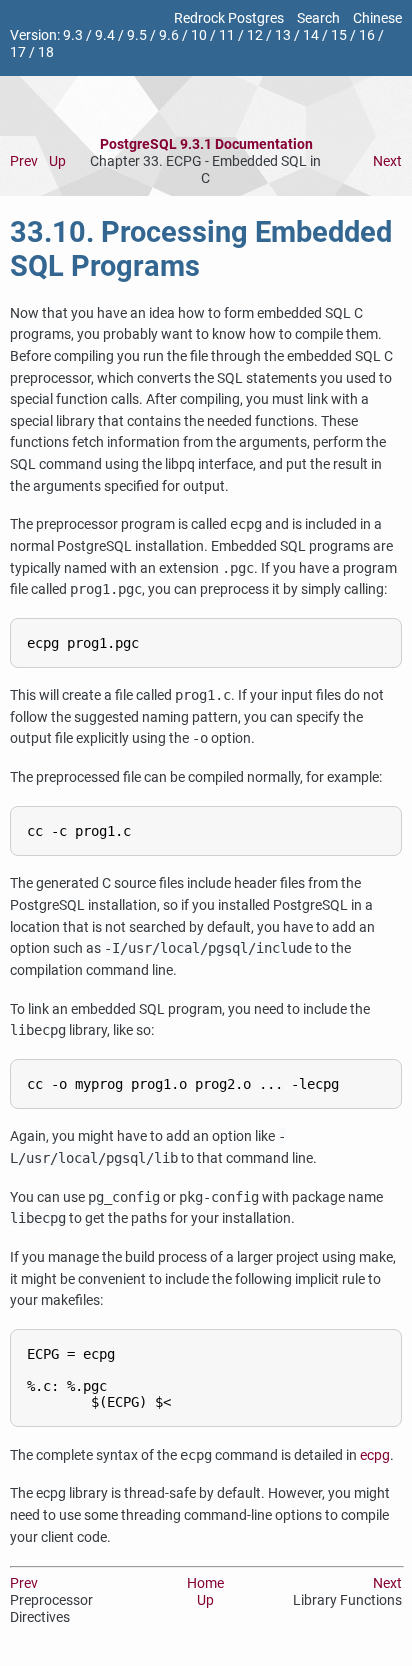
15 (339, 35)
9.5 (137, 35)
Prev (24, 161)
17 (18, 52)
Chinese (377, 18)
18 (46, 52)
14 (311, 35)
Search (318, 18)
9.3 (73, 35)
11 (227, 35)
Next (387, 161)
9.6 (169, 35)
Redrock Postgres (229, 18)
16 (367, 35)
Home (205, 1583)
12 (255, 35)
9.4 (105, 35)
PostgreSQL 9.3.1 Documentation (206, 144)
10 (199, 35)
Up (57, 161)
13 (283, 35)
